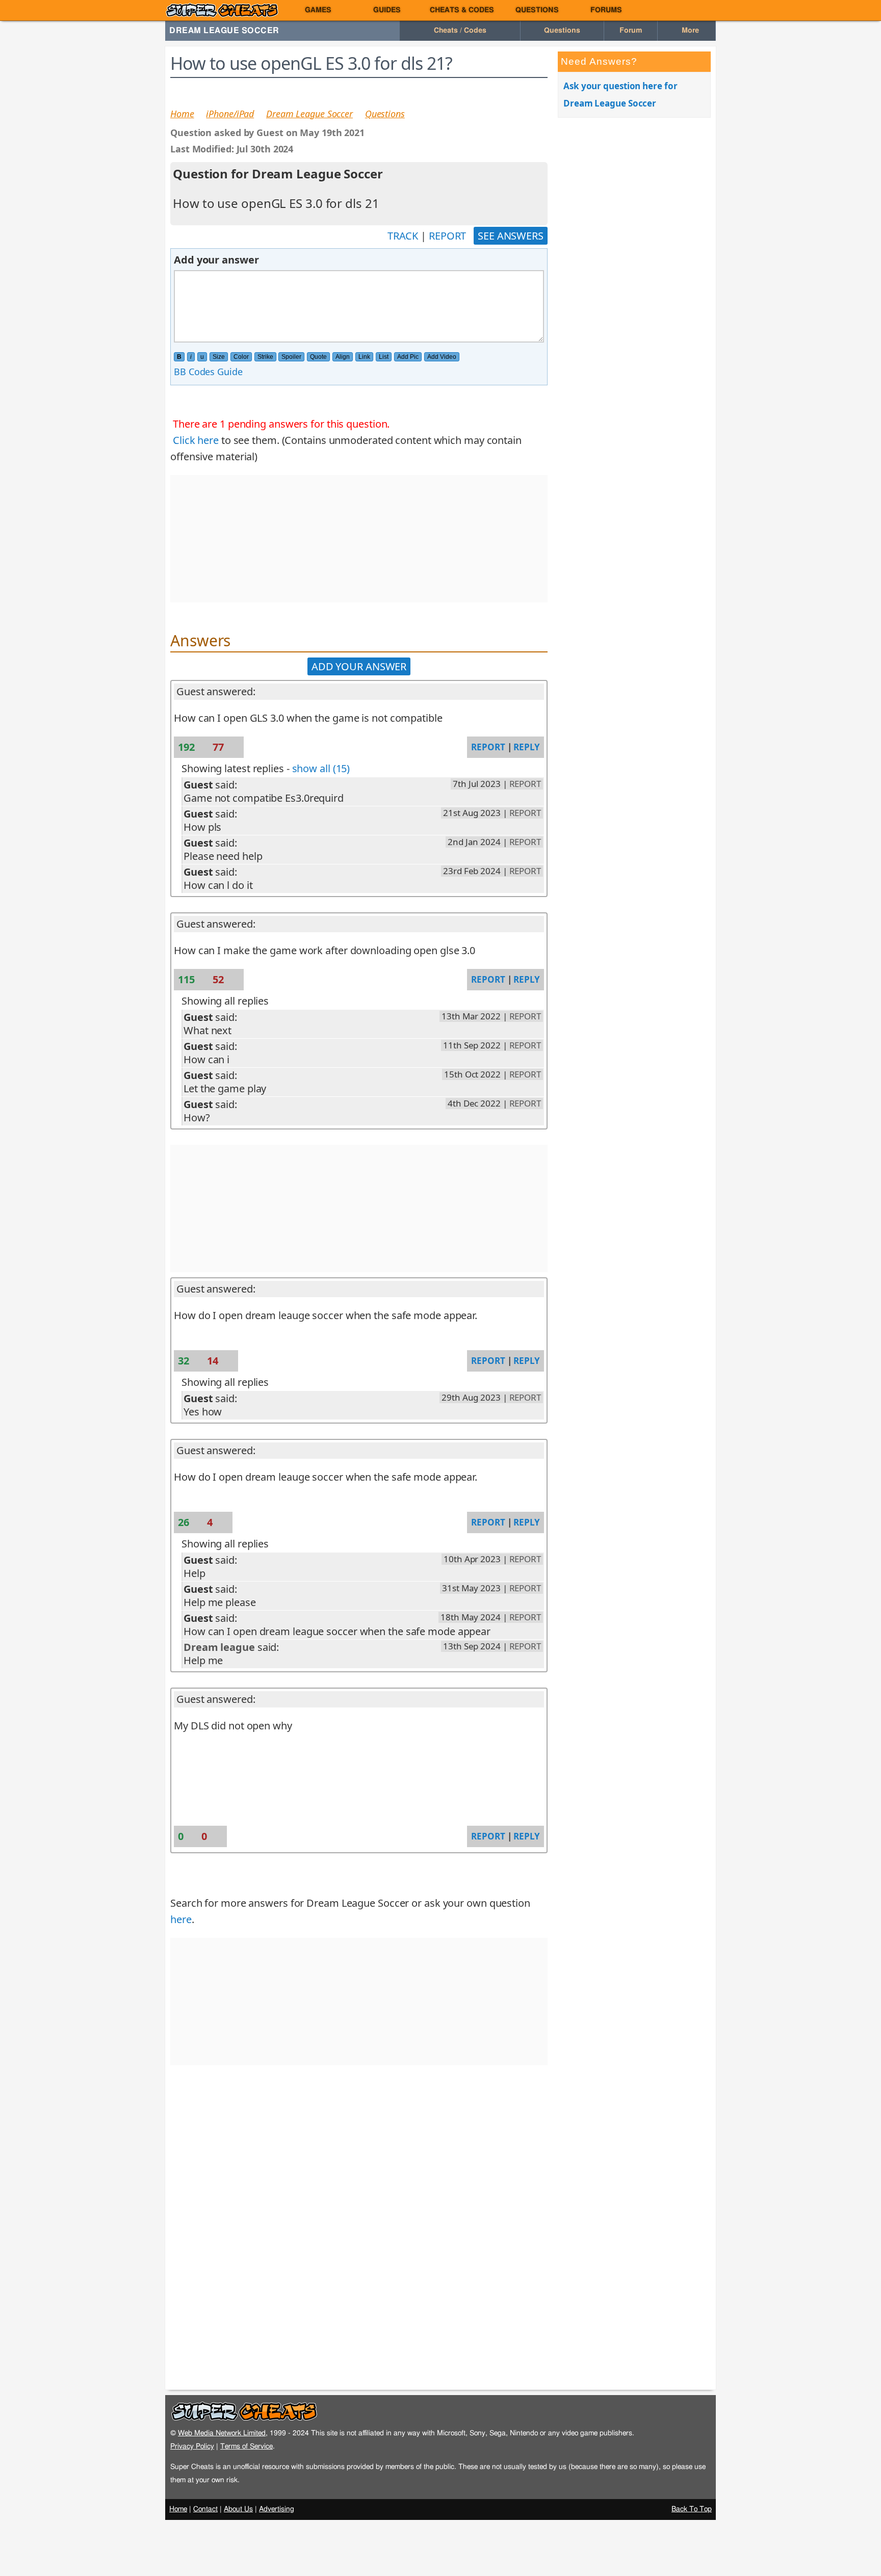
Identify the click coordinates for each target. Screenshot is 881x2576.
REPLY (527, 747)
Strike (265, 357)
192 (188, 747)
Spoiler (291, 357)
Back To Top (692, 2509)
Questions (537, 10)
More (689, 31)
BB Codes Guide (208, 372)
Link (364, 357)
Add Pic (408, 357)
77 (219, 747)
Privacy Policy (192, 2446)
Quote (318, 357)
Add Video (442, 357)
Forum (631, 31)
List (384, 357)
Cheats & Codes (462, 10)
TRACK (403, 236)
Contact (205, 2509)
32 (185, 1361)
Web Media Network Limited (222, 2433)
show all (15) (321, 768)
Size (219, 357)
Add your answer (359, 666)
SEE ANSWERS (511, 236)
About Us (238, 2509)
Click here (196, 440)
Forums (606, 10)
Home (182, 114)
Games (318, 10)
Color (241, 357)
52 (219, 979)
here (181, 1919)
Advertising (277, 2509)
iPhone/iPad (230, 114)
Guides (387, 10)
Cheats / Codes (460, 31)
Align (343, 357)
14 (214, 1361)
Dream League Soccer (224, 31)
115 (188, 979)
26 (185, 1522)
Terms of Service (247, 2446)
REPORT (447, 236)
